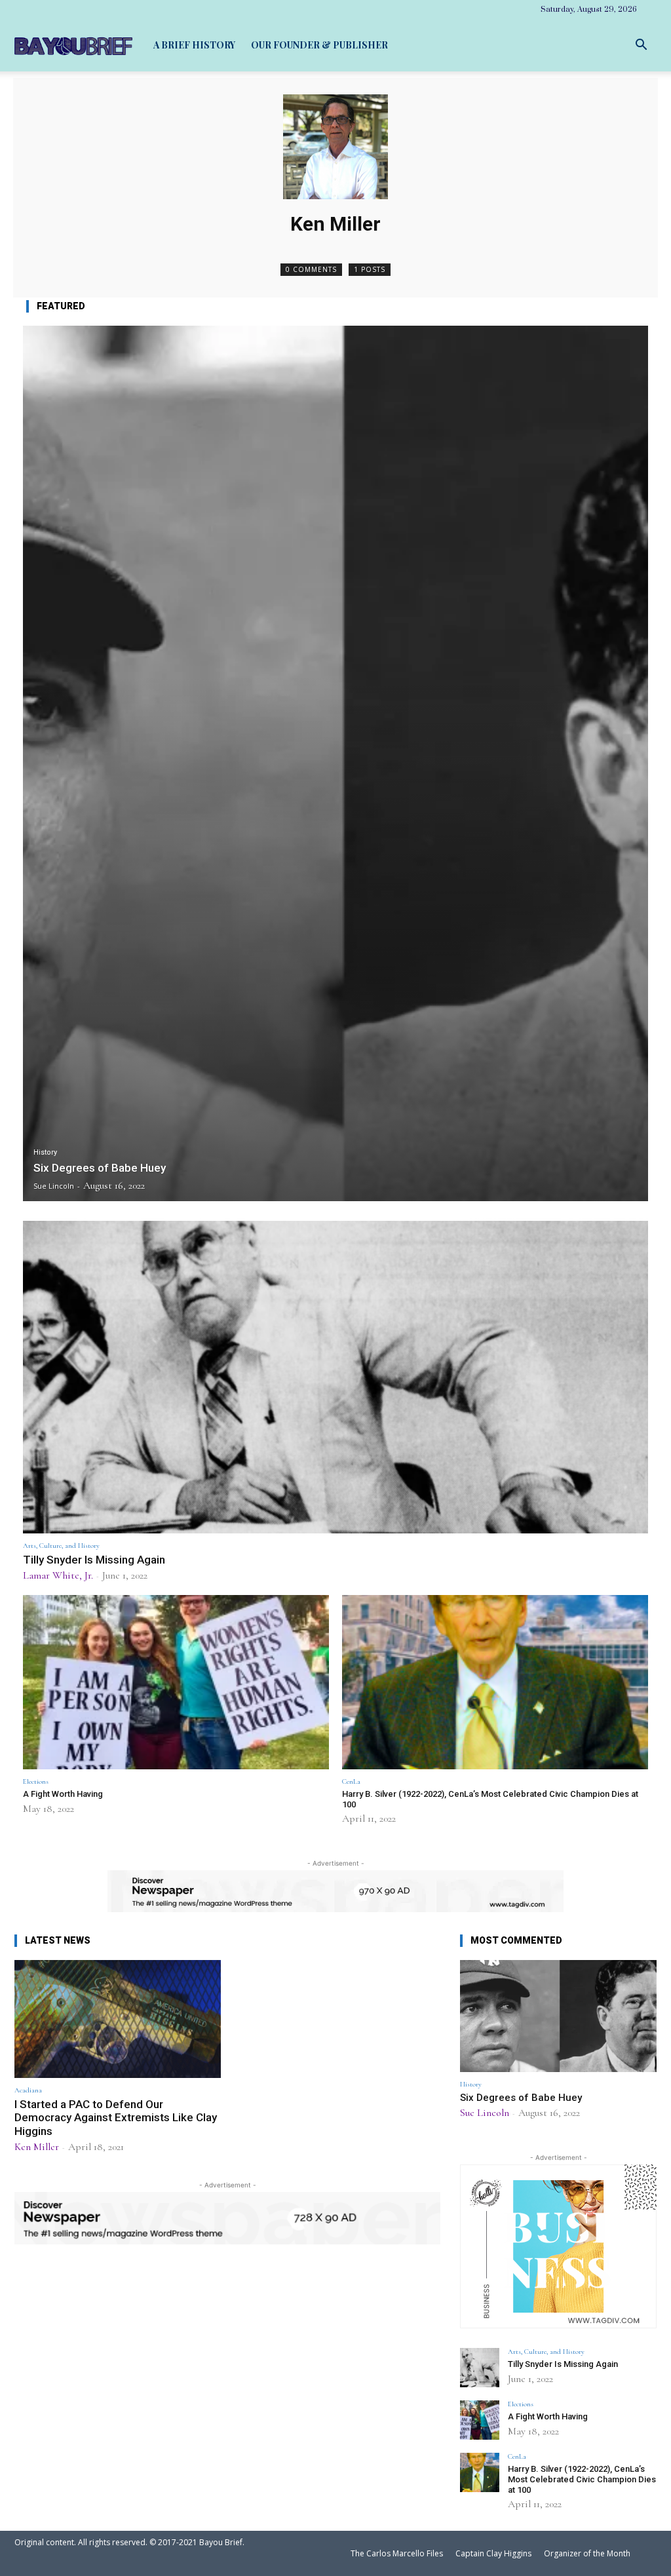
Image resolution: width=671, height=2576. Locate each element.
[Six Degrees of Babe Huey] (335, 763)
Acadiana (28, 2090)
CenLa (351, 1781)
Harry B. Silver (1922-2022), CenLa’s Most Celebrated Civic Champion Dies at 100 (582, 2479)
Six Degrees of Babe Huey (521, 2098)
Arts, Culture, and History (61, 1546)
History (45, 1152)
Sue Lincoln (485, 2113)
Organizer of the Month (587, 2553)
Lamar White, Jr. (58, 1575)
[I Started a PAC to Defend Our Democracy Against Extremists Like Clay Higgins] (118, 2019)
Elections (36, 1781)
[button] (641, 45)
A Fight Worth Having (63, 1794)
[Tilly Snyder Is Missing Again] (335, 1377)
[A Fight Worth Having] (176, 1682)
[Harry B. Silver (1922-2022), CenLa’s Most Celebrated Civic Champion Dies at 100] (495, 1682)
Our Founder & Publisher (319, 45)
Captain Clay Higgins (493, 2553)
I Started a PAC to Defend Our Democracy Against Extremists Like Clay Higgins (116, 2118)
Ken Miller (37, 2147)
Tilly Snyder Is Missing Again (94, 1560)
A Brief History (194, 45)
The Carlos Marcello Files (397, 2553)
